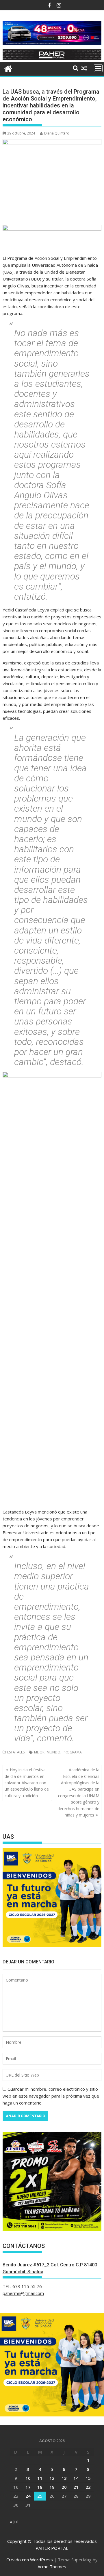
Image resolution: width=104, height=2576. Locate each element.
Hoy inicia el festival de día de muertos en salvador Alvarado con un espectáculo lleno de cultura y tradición (27, 1783)
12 (52, 2478)
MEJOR (39, 1752)
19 (52, 2487)
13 (64, 2478)
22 (88, 2487)
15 (88, 2478)
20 (64, 2487)
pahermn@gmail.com (23, 2293)
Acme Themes (52, 2566)
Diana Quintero (57, 133)
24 (28, 2496)
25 (40, 2496)
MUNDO (54, 1752)
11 (40, 2478)
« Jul (14, 2522)
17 (28, 2487)
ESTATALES (16, 1752)
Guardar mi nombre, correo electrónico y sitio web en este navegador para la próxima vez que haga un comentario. (51, 2096)
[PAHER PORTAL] (8, 68)
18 (40, 2487)
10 (28, 2478)
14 (76, 2478)
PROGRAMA (72, 1752)
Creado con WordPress (30, 2560)
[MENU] (98, 68)
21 (76, 2487)
